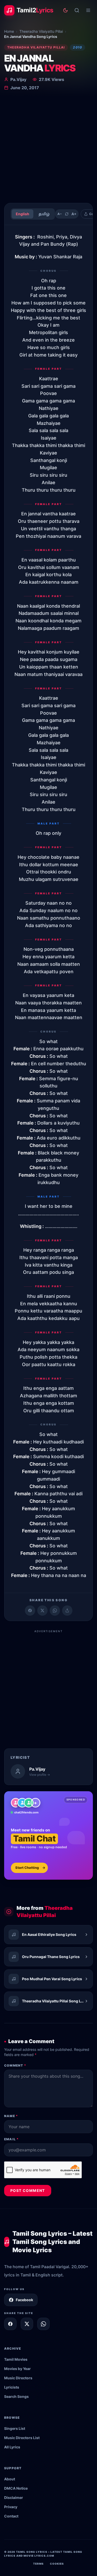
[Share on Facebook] (30, 1611)
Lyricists (12, 2387)
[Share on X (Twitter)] (42, 1611)
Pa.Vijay (18, 79)
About (10, 2479)
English (23, 214)
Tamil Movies (16, 2359)
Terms (38, 2564)
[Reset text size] (67, 214)
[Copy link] (67, 1611)
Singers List (15, 2428)
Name (11, 2116)
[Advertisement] (48, 148)
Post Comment (28, 2190)
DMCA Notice (16, 2488)
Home (9, 31)
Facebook (24, 2300)
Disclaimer (14, 2497)
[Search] (77, 10)
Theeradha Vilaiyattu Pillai (41, 31)
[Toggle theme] (65, 10)
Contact (11, 2516)
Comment (15, 2065)
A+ (74, 214)
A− (60, 214)
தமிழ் (44, 214)
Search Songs (16, 2396)
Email (11, 2139)
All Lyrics (12, 2447)
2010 (77, 47)
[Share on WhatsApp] (55, 1611)
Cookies (57, 2564)
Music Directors (18, 2378)
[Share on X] (27, 2324)
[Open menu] (88, 10)
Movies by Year (17, 2369)
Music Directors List (22, 2438)
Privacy (11, 2507)
